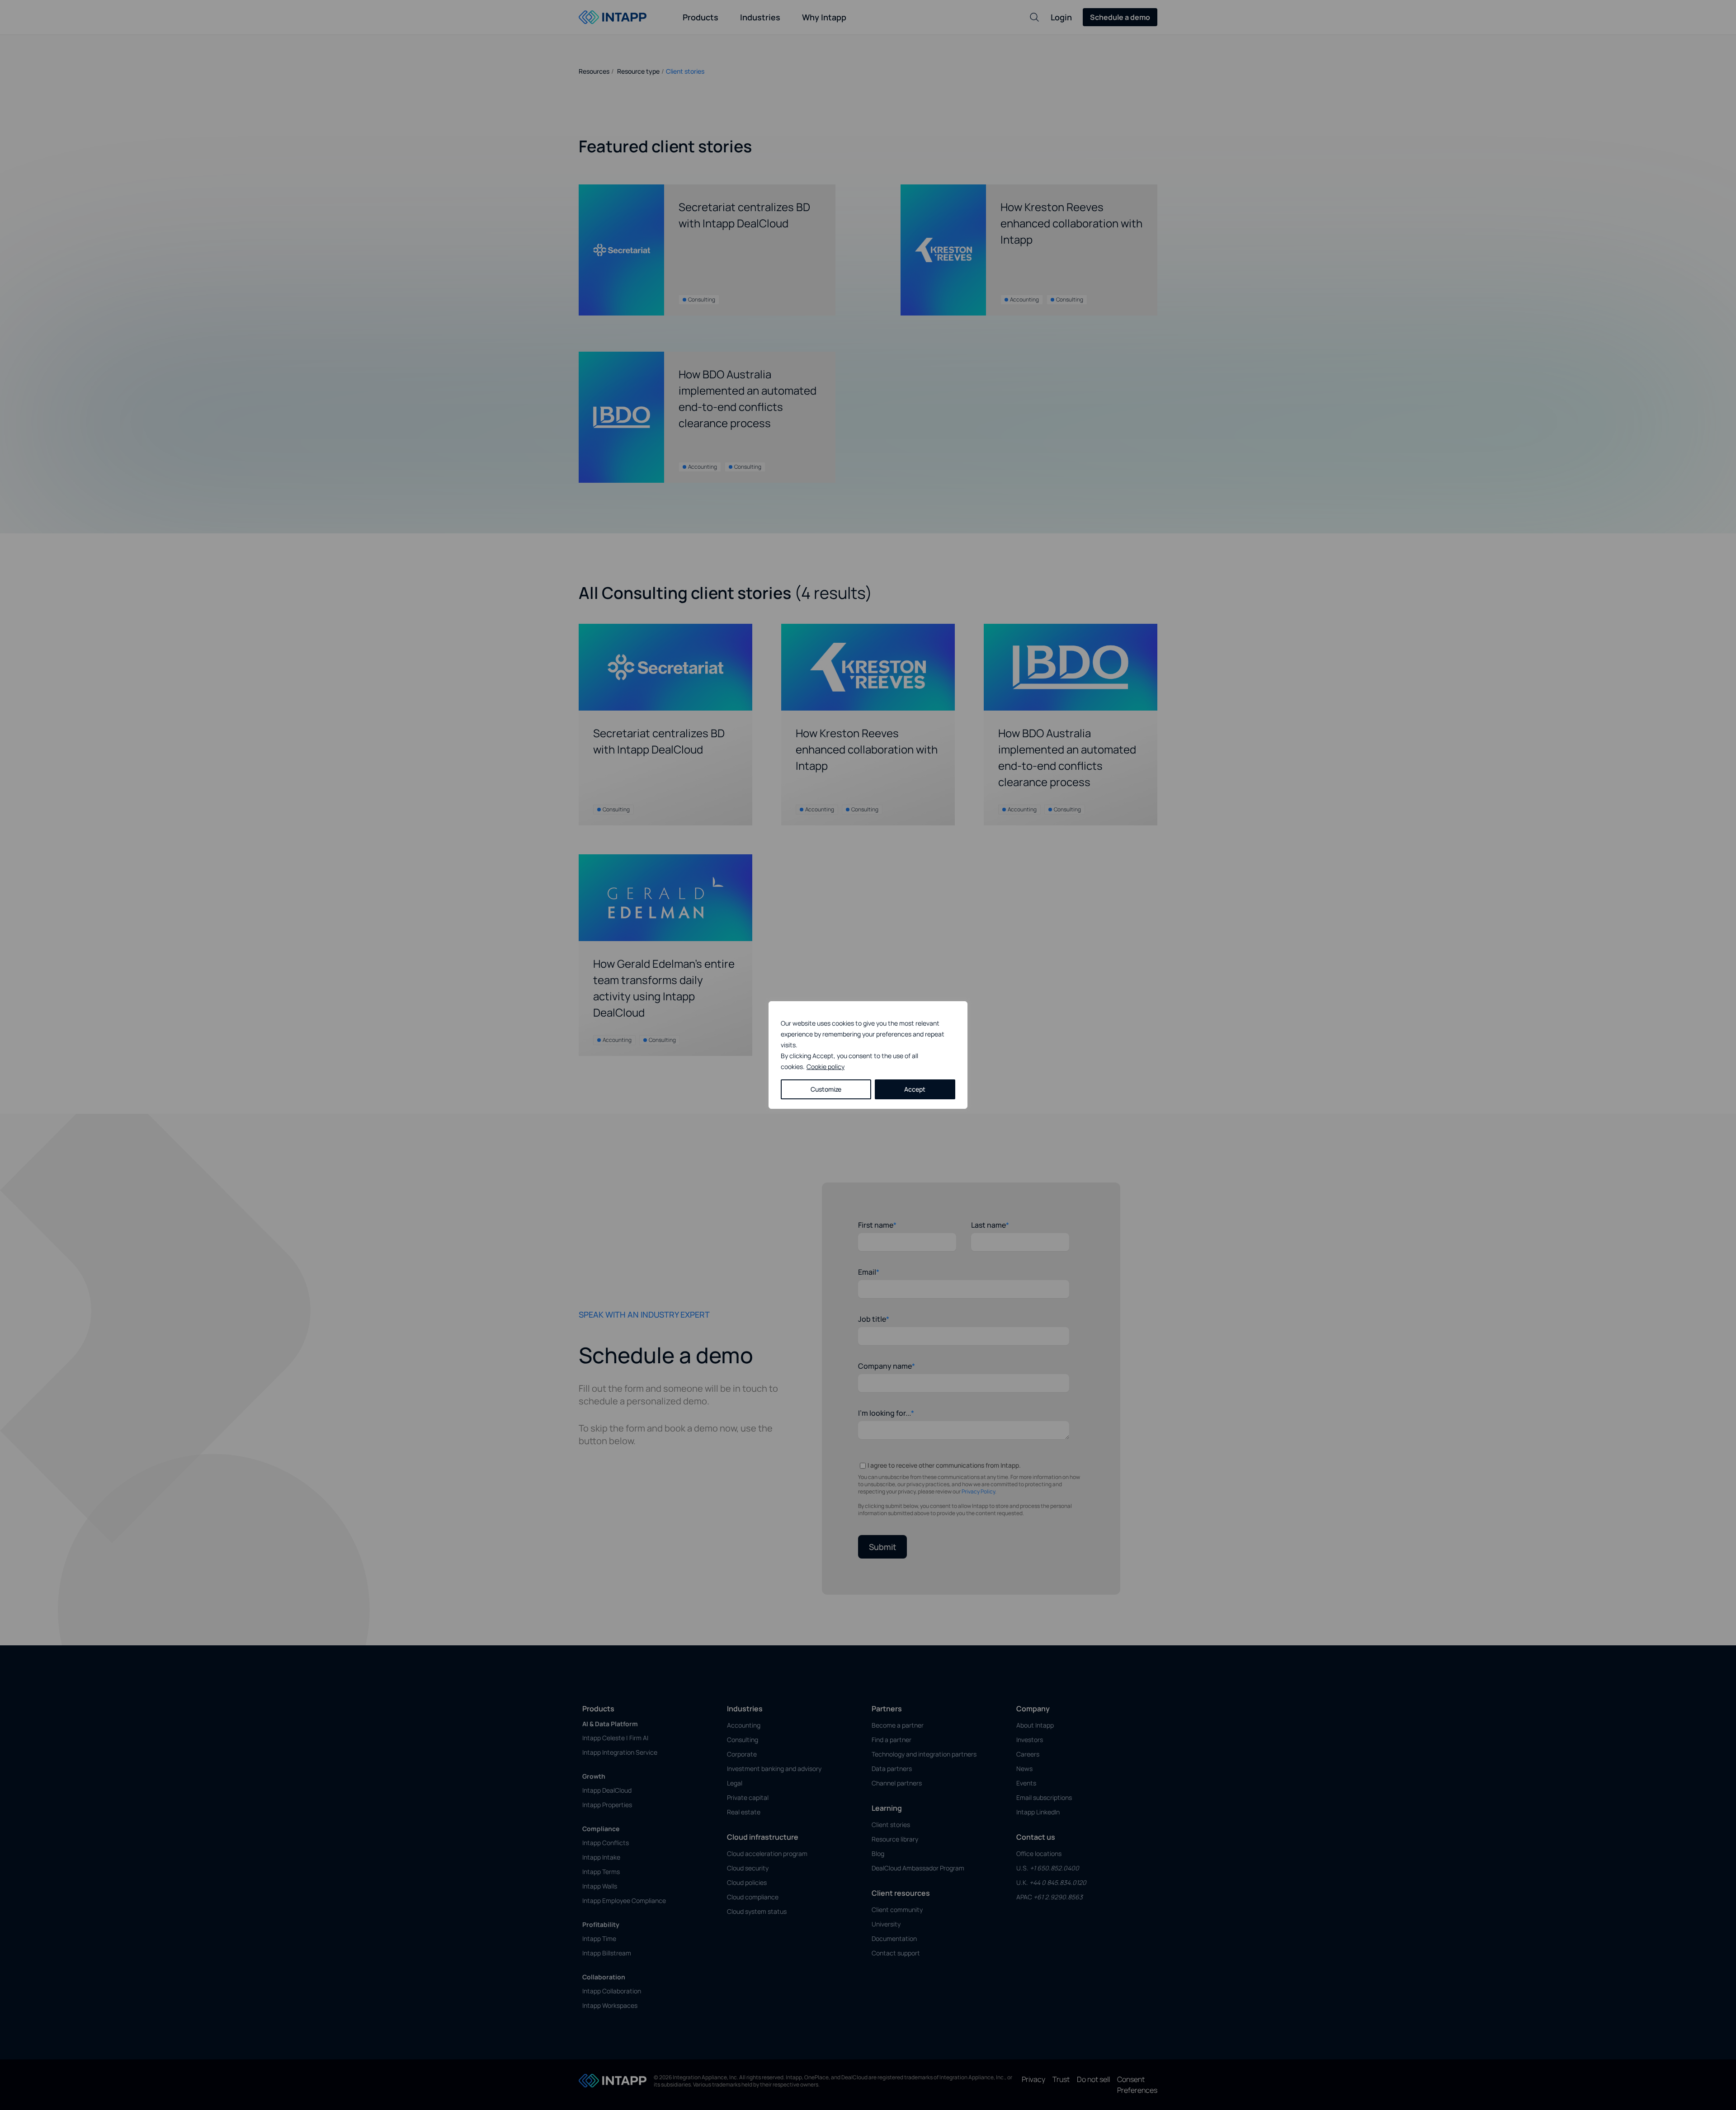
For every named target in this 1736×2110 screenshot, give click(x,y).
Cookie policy (826, 1067)
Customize (826, 1089)
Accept (915, 1089)
